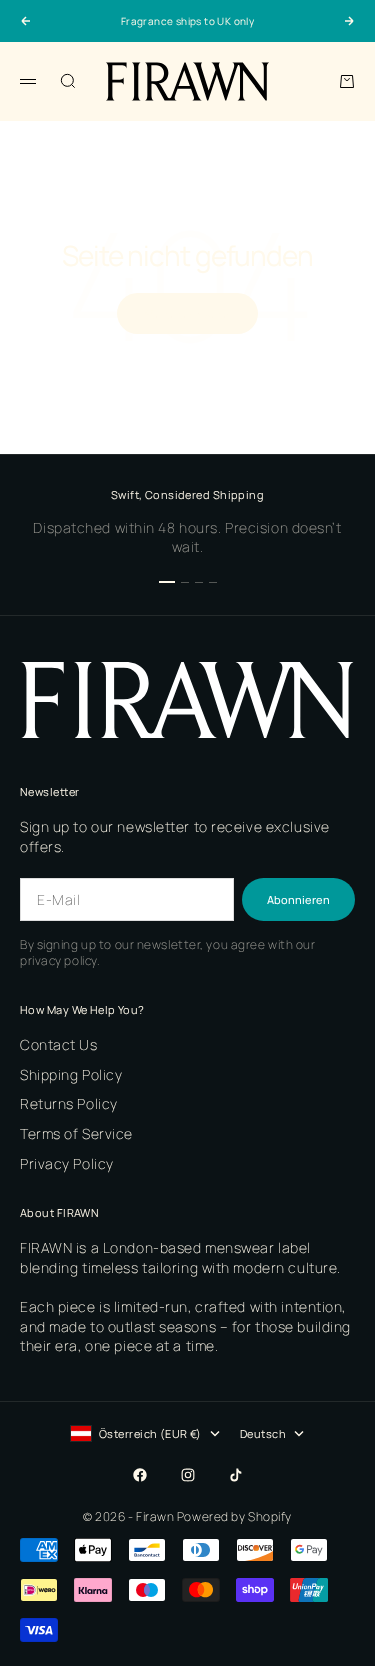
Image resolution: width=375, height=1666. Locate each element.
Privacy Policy (67, 1163)
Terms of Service (76, 1133)
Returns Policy (69, 1103)
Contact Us (59, 1044)
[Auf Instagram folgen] (188, 1475)
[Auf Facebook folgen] (140, 1475)
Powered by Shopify (234, 1516)
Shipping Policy (71, 1074)
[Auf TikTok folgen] (236, 1475)
